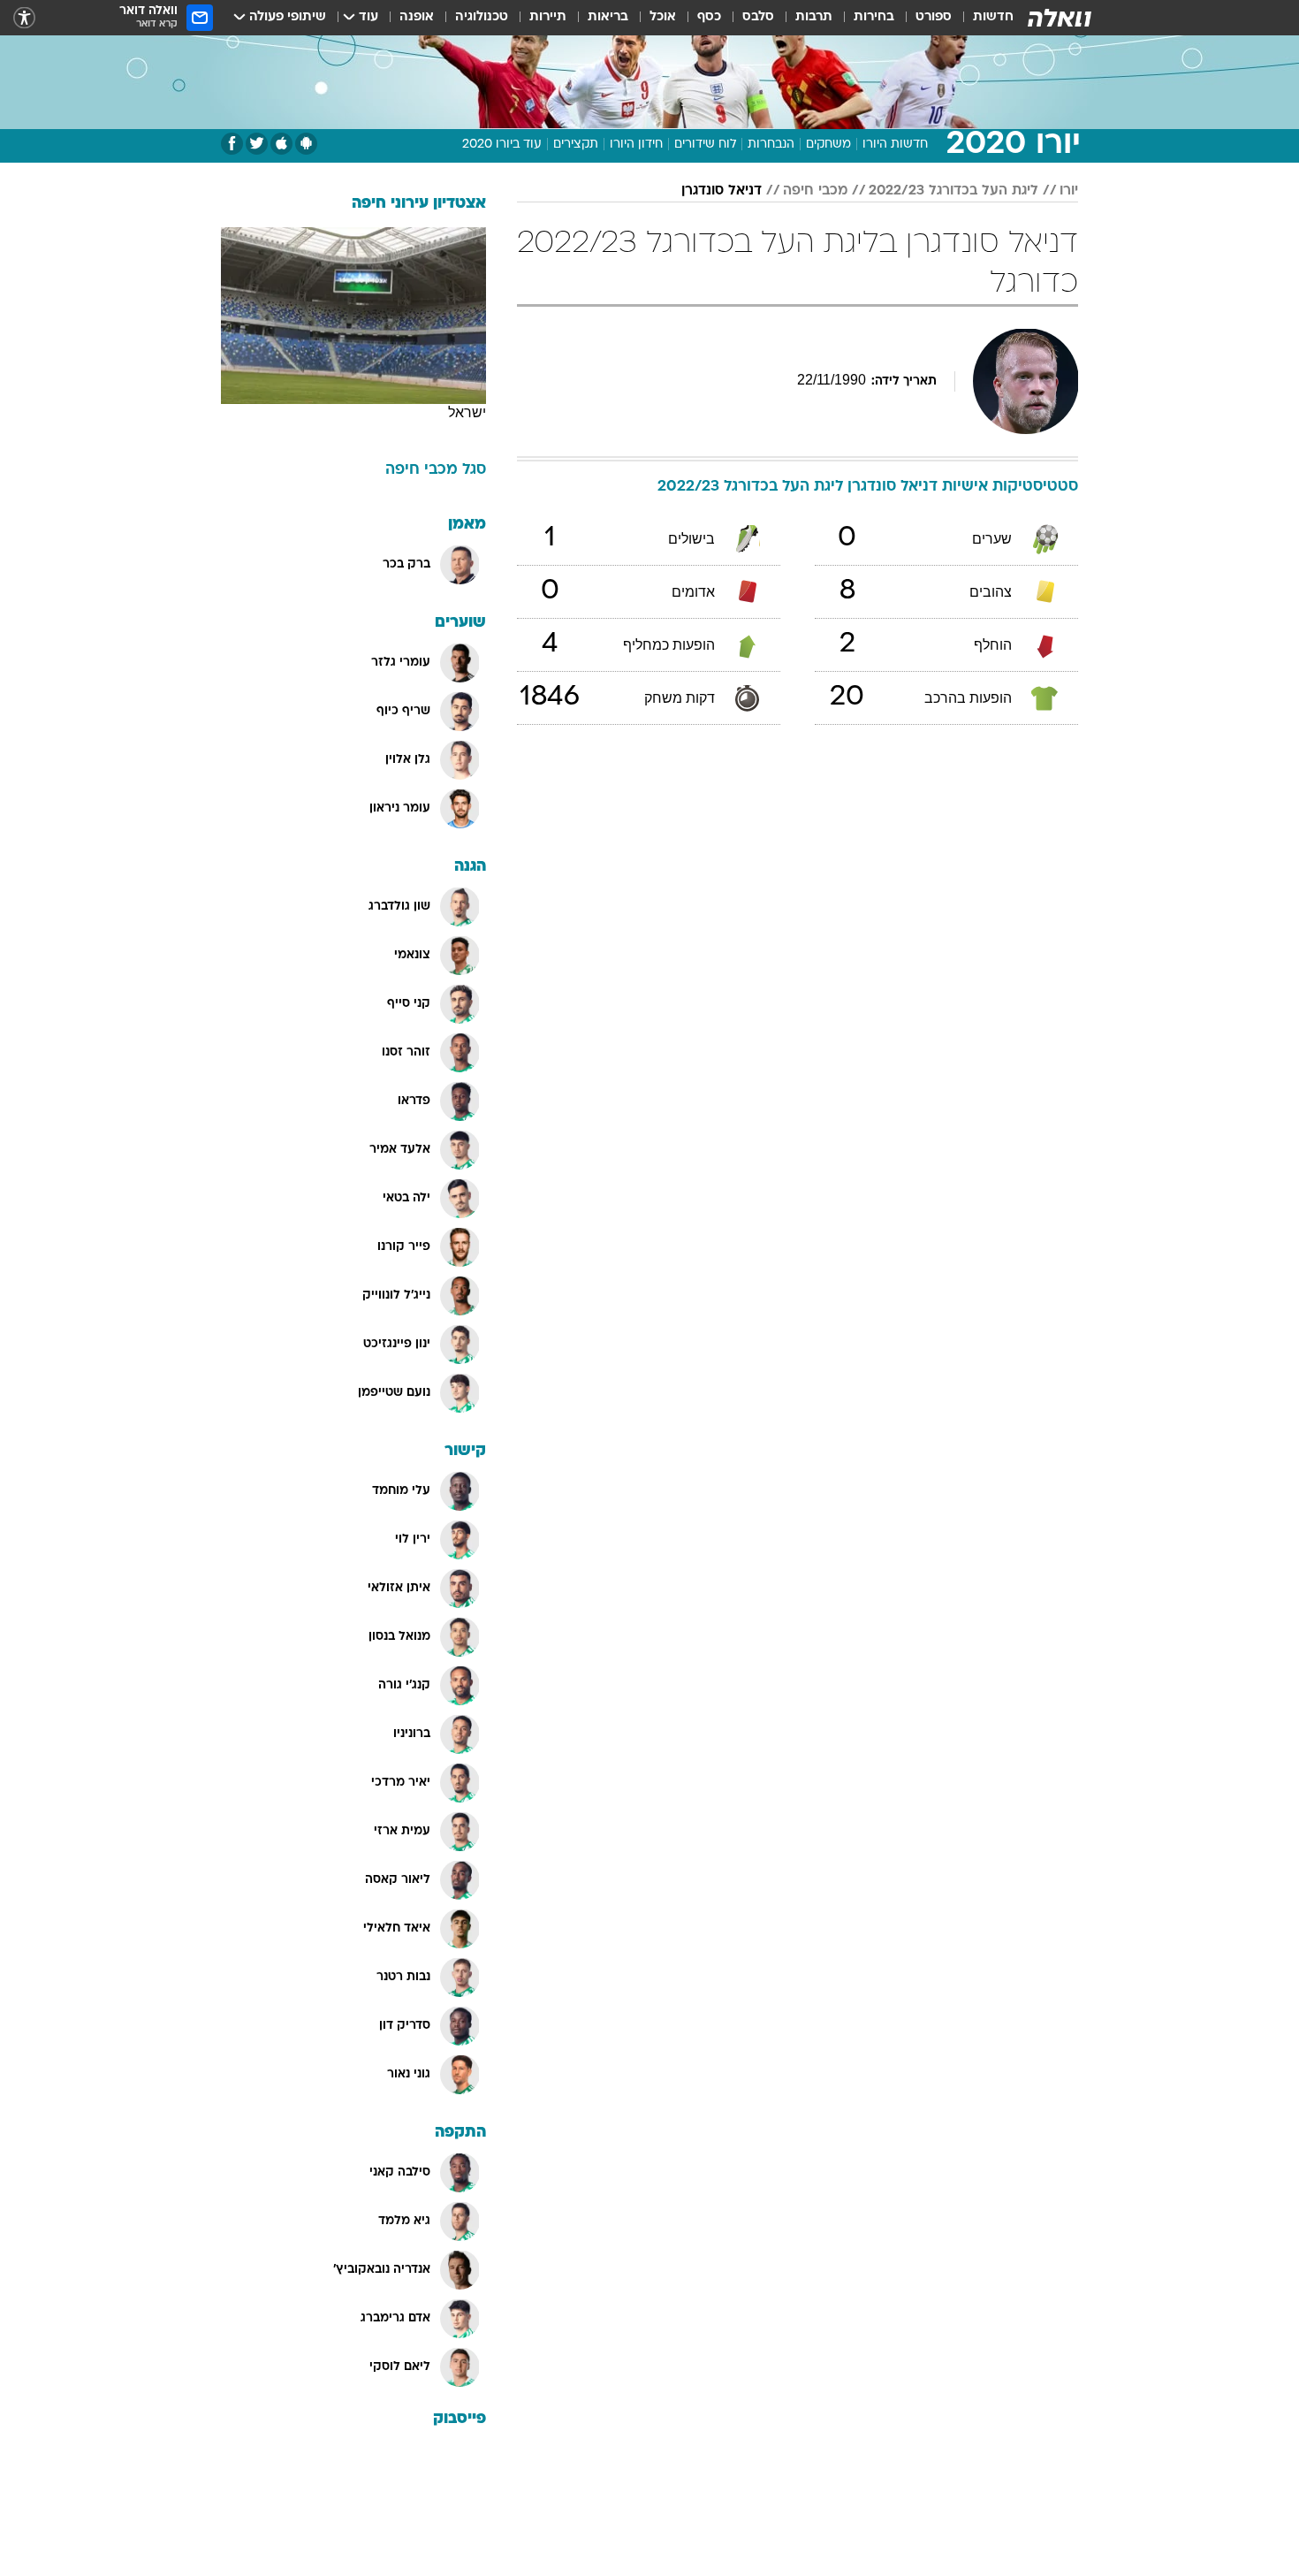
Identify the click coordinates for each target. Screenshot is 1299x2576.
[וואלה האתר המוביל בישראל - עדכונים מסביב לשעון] (1060, 18)
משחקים (828, 145)
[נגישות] (24, 18)
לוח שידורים (705, 145)
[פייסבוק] (232, 144)
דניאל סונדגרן (722, 191)
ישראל (467, 412)
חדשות (993, 17)
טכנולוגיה (482, 17)
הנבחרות (771, 145)
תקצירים (576, 145)
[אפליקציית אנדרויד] (306, 144)
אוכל (663, 17)
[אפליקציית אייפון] (281, 144)
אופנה (417, 17)
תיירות (548, 17)
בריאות (608, 17)
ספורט (934, 17)
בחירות (874, 17)
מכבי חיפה (815, 191)
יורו (1069, 191)
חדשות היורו (895, 145)
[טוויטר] (257, 144)
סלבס (758, 17)
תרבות (814, 17)
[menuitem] (983, 18)
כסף (709, 17)
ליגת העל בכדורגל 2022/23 (953, 191)
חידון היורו (636, 145)
